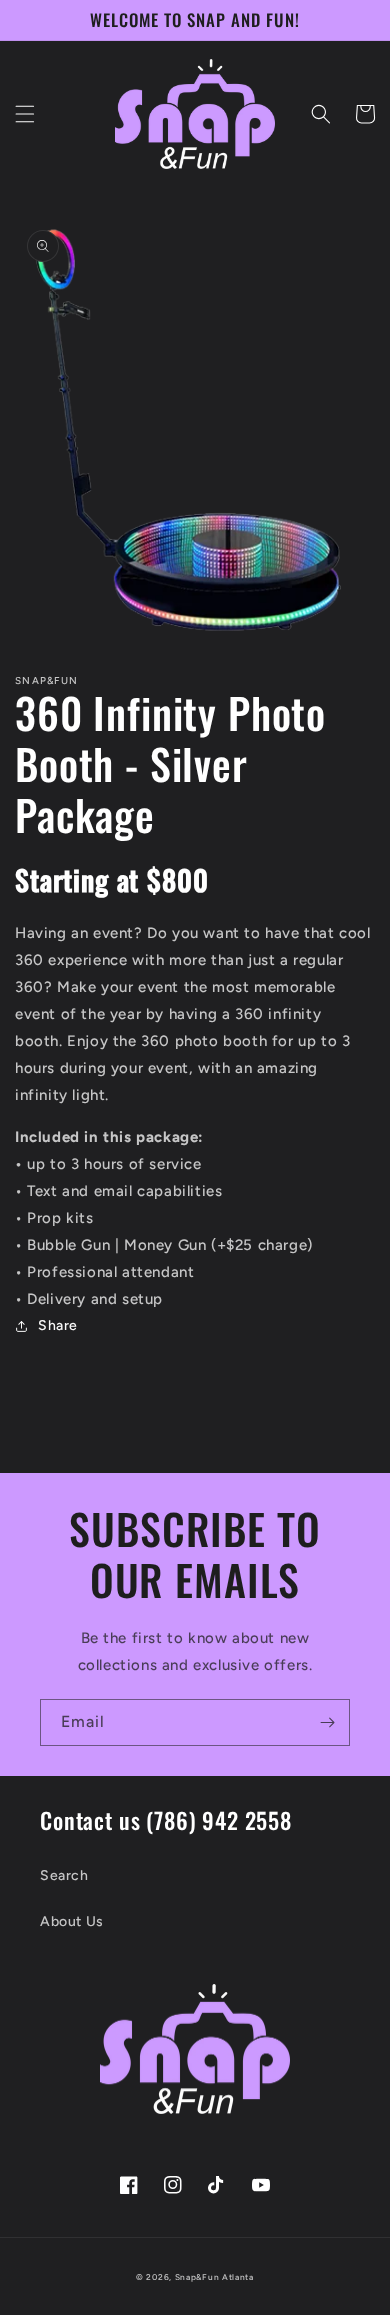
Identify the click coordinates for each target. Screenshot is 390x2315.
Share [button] (58, 1325)
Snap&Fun (197, 2277)
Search (64, 1875)
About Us (72, 1921)
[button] (25, 114)
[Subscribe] (327, 1722)
